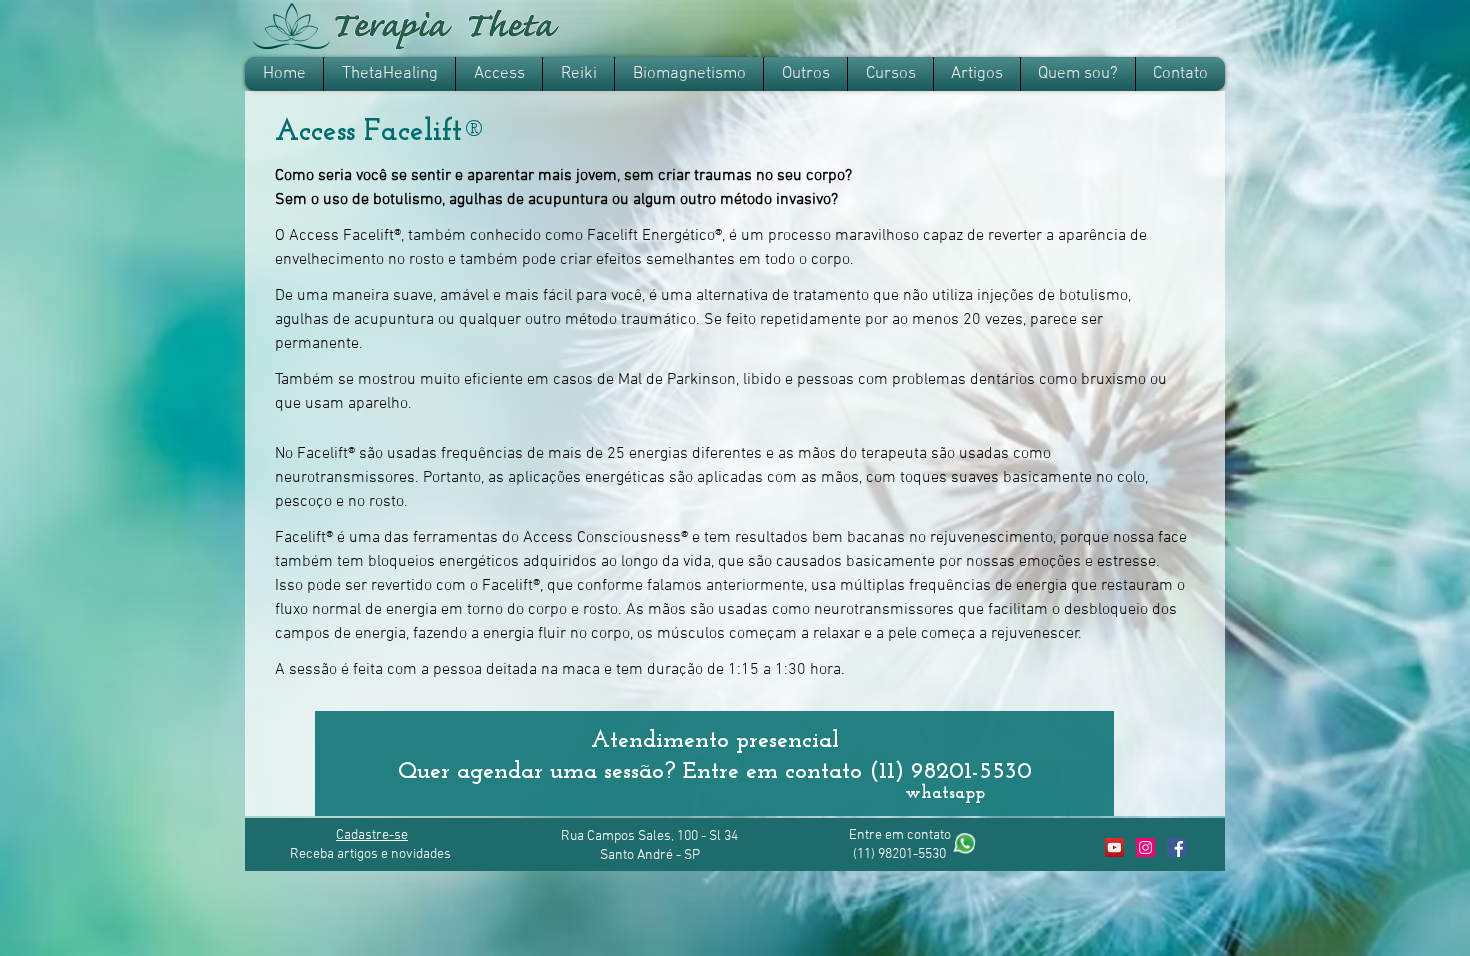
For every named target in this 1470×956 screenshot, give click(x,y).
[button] (499, 74)
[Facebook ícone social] (1176, 847)
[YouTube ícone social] (1114, 847)
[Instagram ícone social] (1145, 847)
